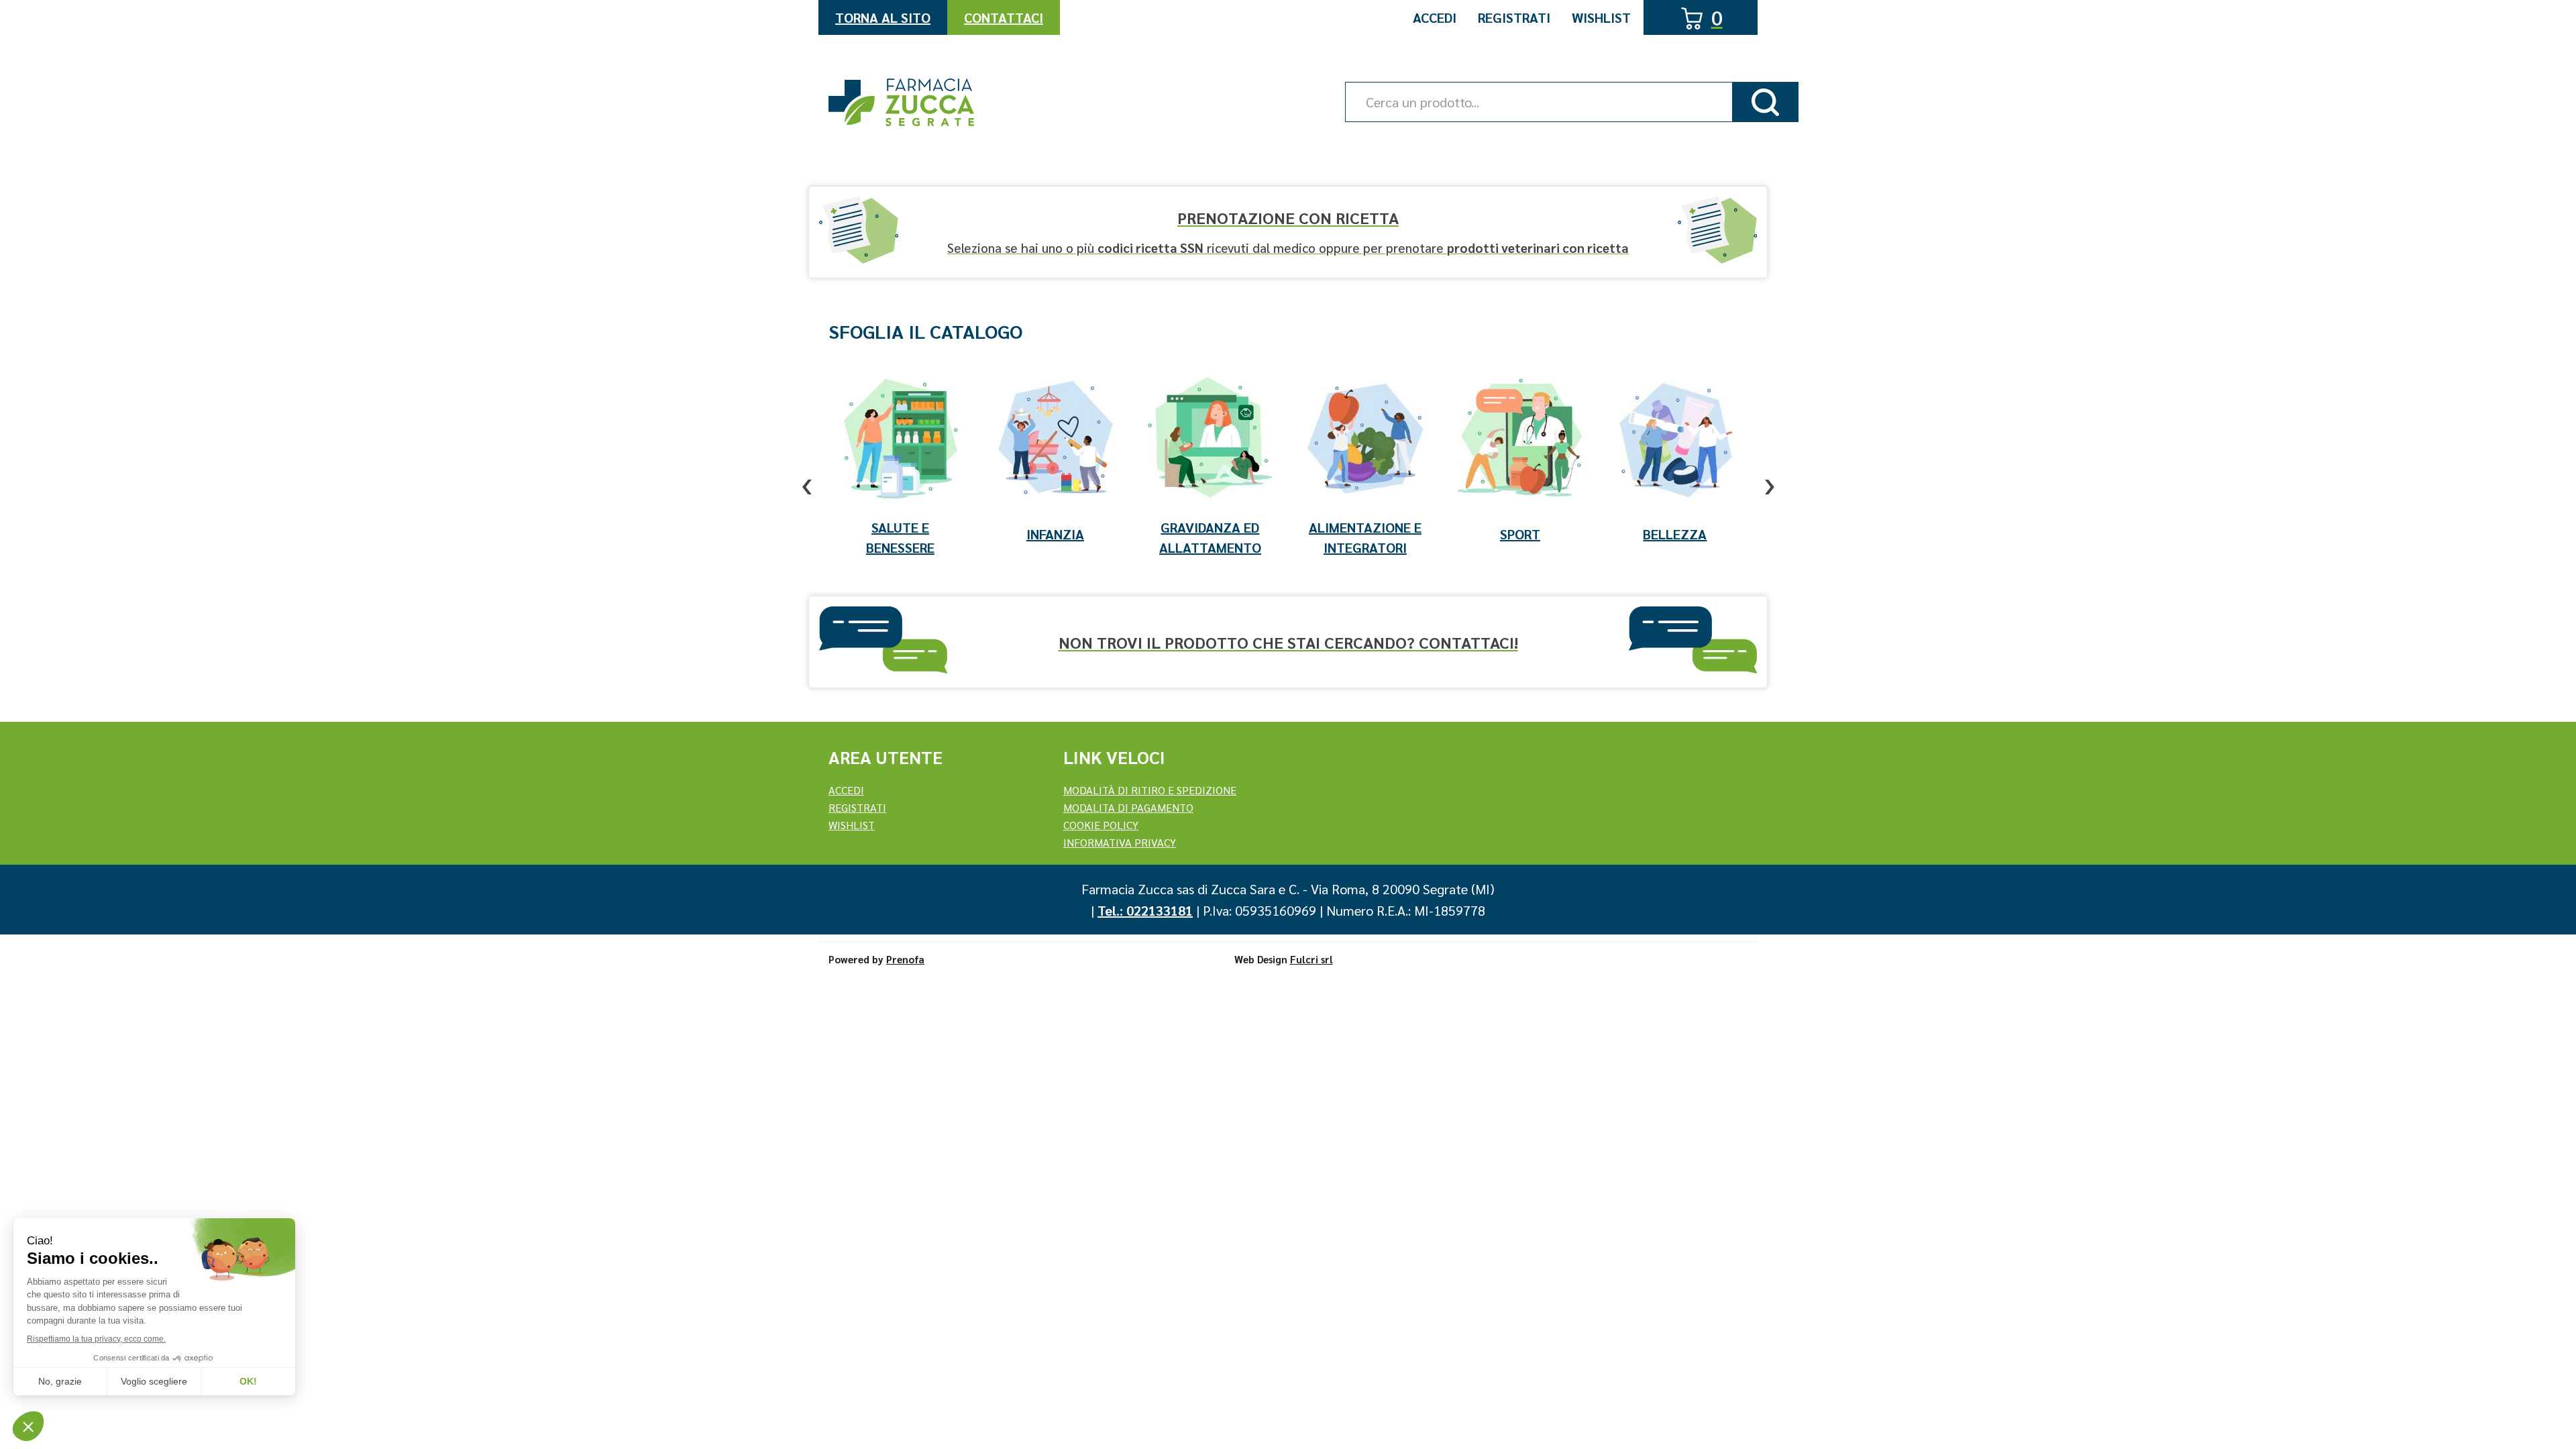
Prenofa (905, 959)
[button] (807, 474)
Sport (1520, 534)
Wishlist (1601, 17)
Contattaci (1004, 17)
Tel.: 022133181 (1145, 910)
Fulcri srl (1311, 959)
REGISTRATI (857, 807)
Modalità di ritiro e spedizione (1150, 790)
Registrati (1514, 17)
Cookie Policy (1101, 825)
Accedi (1435, 17)
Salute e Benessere (900, 537)
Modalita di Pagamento (1128, 807)
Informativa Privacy (1120, 842)
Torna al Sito (883, 17)
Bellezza (1675, 534)
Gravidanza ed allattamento (1210, 537)
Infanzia (1055, 534)
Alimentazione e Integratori (1365, 537)
